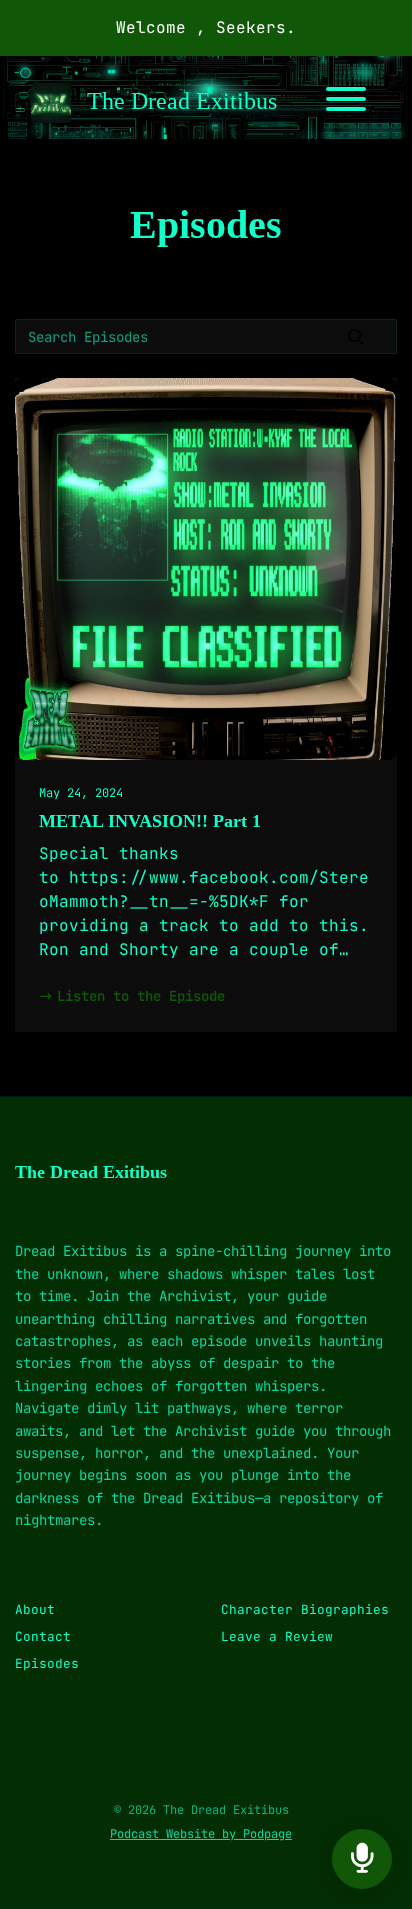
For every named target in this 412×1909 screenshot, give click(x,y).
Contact (43, 1636)
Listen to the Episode (141, 996)
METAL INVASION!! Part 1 (150, 821)
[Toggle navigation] (346, 102)
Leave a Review (277, 1636)
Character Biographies (305, 1609)
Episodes (47, 1663)
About (35, 1609)
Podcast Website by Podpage (201, 1834)
